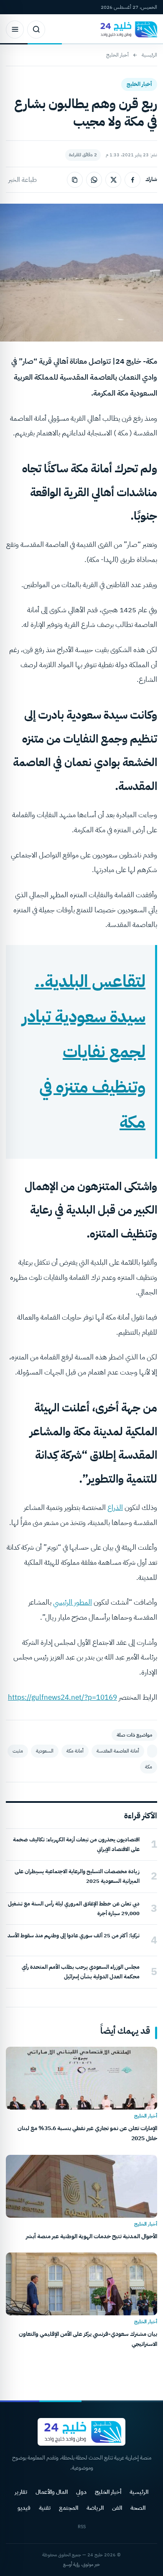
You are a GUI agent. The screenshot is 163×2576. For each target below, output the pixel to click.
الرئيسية (149, 55)
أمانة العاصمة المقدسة (118, 1751)
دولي (81, 2492)
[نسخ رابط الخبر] (75, 180)
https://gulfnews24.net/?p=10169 (62, 1697)
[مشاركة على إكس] (113, 180)
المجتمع (69, 2508)
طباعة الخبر (23, 180)
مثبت (18, 1751)
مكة (149, 1767)
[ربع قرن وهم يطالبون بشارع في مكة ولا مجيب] (152, 1751)
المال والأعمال (52, 2492)
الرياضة (95, 2508)
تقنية (45, 2508)
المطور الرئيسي (73, 1602)
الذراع (115, 1508)
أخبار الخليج (117, 55)
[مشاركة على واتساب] (94, 180)
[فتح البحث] (36, 30)
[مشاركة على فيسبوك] (132, 180)
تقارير (21, 2492)
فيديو (24, 2508)
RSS (82, 2527)
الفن (117, 2508)
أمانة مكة (75, 1751)
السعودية (45, 1751)
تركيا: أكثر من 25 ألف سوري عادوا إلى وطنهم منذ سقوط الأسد (74, 1935)
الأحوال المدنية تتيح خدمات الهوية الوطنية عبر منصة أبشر (92, 2236)
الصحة (138, 2508)
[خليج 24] (127, 29)
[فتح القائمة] (15, 30)
